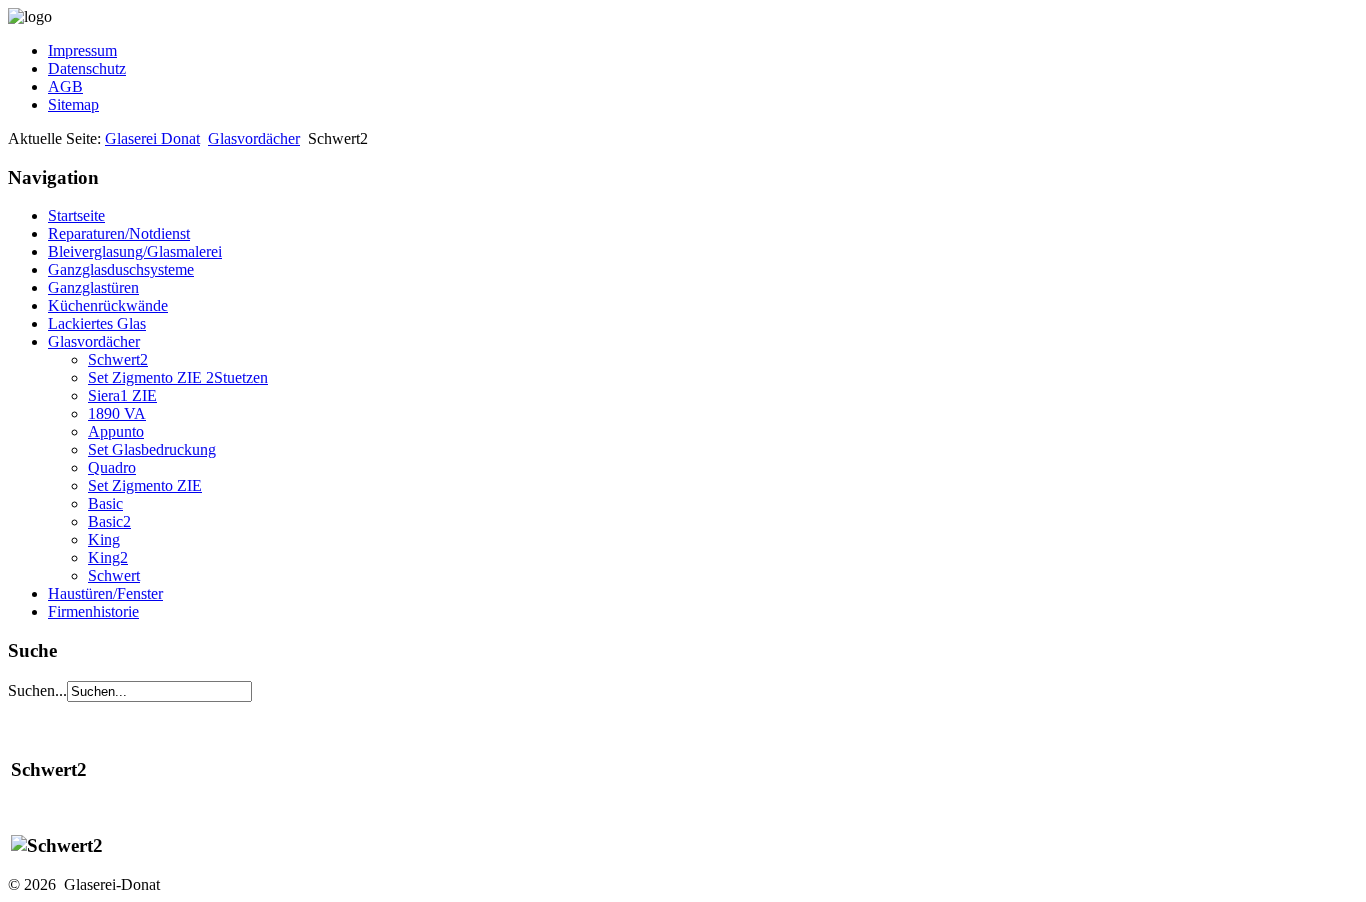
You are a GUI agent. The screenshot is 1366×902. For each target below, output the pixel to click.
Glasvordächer (254, 138)
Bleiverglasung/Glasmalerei (135, 251)
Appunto (116, 431)
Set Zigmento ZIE (145, 485)
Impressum (82, 50)
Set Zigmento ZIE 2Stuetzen (178, 377)
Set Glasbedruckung (152, 449)
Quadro (112, 467)
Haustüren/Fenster (105, 593)
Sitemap (73, 104)
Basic (105, 503)
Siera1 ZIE (122, 395)
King (104, 539)
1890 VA (117, 413)
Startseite (76, 215)
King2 (108, 557)
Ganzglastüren (93, 287)
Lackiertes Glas (97, 323)
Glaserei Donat (152, 138)
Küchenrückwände (108, 305)
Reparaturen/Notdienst (119, 233)
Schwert (114, 575)
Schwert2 (118, 359)
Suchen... (37, 690)
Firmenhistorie (93, 611)
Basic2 (109, 521)
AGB (65, 86)
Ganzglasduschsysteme (121, 269)
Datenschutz (87, 68)
